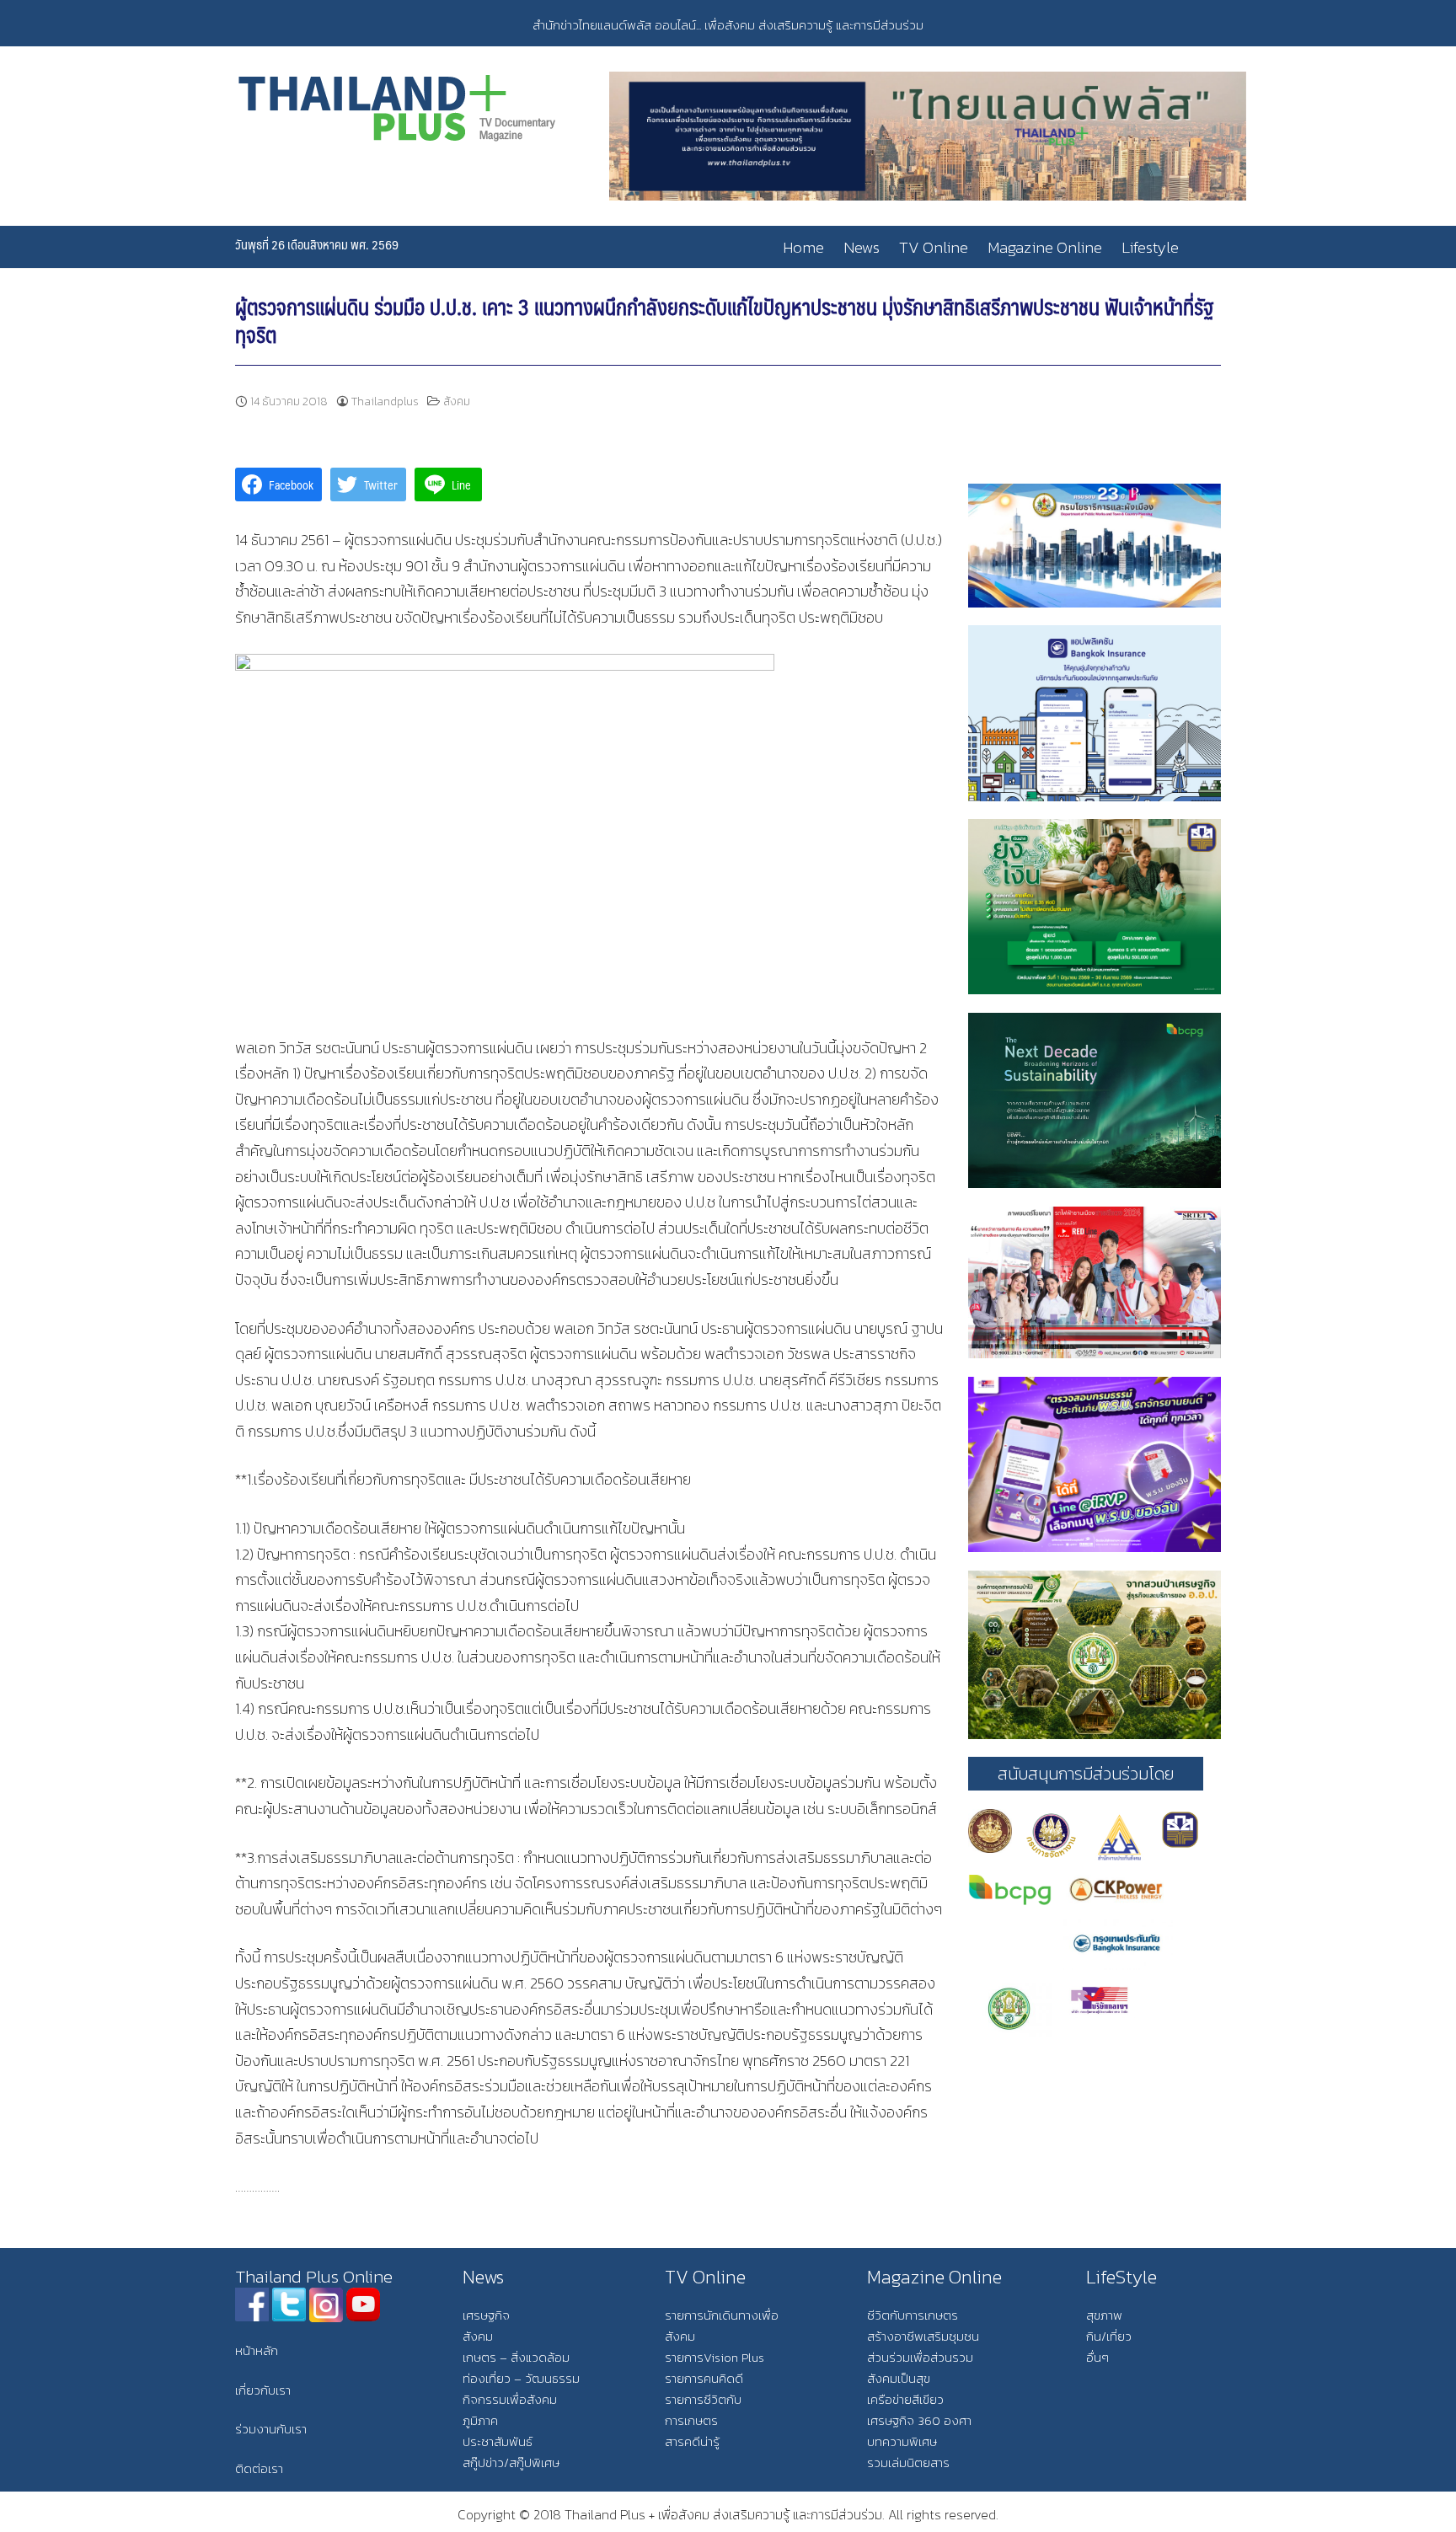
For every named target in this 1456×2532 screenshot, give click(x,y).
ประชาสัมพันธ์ (498, 2441)
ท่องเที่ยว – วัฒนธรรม (521, 2378)
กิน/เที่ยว (1109, 2336)
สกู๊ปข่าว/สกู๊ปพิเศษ (511, 2462)
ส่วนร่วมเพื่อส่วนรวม (920, 2357)
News (862, 247)
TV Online (934, 247)
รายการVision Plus (715, 2357)
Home (803, 247)
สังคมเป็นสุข (899, 2378)
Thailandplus (385, 401)
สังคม (457, 401)
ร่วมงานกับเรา (271, 2429)
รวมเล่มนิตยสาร (908, 2462)
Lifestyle (1150, 247)
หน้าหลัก (257, 2350)
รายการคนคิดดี (704, 2378)
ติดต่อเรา (259, 2468)
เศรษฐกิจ (486, 2315)
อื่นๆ (1097, 2357)
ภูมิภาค (480, 2420)
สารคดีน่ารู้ (692, 2441)
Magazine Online (1045, 247)
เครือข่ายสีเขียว (905, 2399)
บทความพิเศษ (902, 2441)
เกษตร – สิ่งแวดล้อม (516, 2357)
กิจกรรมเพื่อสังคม (510, 2399)
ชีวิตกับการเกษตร (913, 2315)
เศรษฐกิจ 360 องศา (919, 2420)
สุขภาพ (1104, 2315)
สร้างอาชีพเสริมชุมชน (923, 2336)
